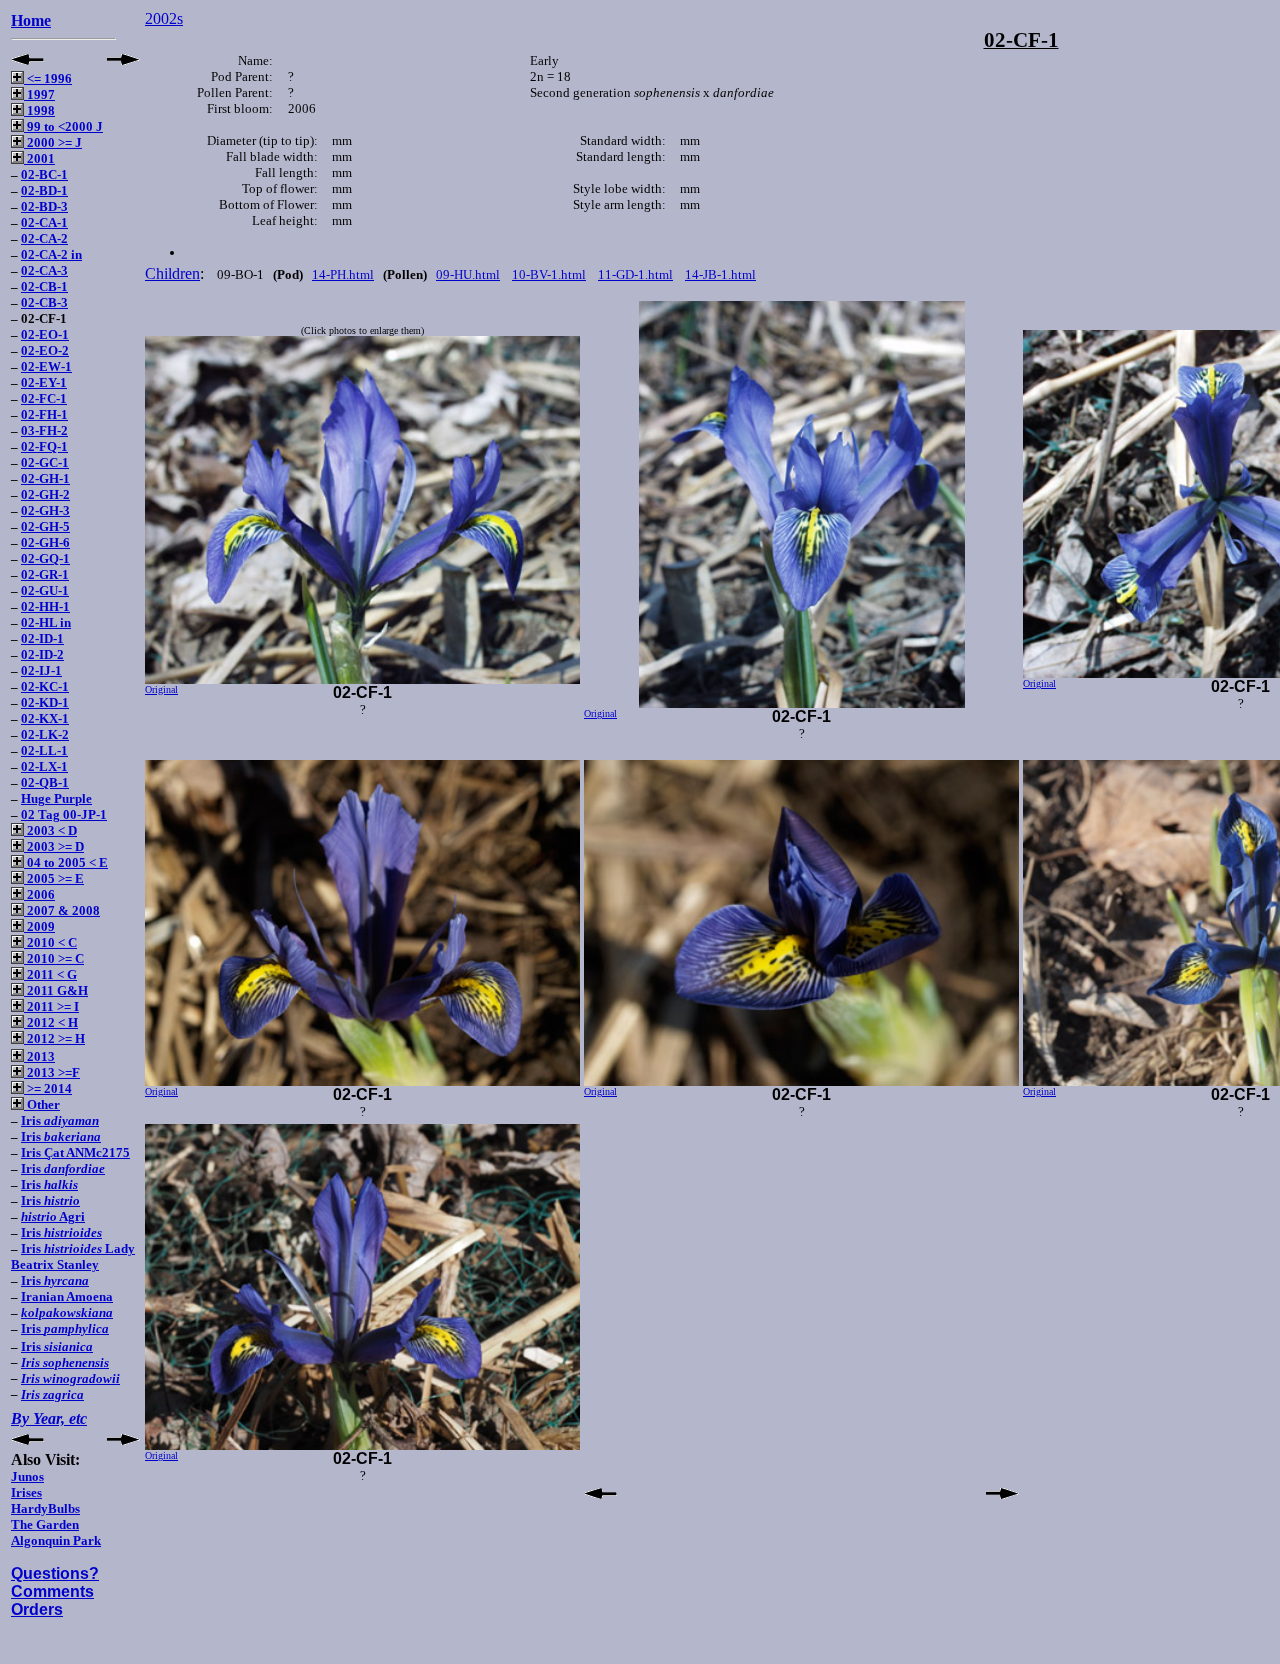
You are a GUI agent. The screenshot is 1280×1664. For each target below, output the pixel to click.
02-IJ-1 (41, 670)
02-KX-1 (45, 718)
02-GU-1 (45, 590)
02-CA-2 (44, 238)
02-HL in (46, 622)
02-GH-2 (45, 494)
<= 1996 (48, 78)
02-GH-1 (45, 478)
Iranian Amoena (67, 1296)
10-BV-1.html (549, 274)
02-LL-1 (44, 750)
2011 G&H (56, 990)
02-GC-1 (45, 462)
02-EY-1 (44, 382)
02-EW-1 (46, 366)
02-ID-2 (42, 654)
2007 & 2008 (62, 910)
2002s (164, 18)
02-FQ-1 (44, 446)
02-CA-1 (44, 222)
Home (31, 20)
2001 (39, 158)
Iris (60, 1120)
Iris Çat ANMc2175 (75, 1152)
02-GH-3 (45, 510)
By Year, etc (49, 1418)
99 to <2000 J (63, 126)
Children (172, 273)
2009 (39, 926)
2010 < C (50, 942)
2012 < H (51, 1022)
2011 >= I (51, 1006)
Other (42, 1104)
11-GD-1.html (635, 274)
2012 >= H (54, 1038)
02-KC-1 (45, 686)
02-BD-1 (44, 190)
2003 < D (50, 830)
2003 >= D (54, 846)
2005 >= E (54, 878)
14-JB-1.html (720, 274)
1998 (39, 110)
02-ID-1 (42, 638)
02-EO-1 (45, 334)
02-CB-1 (44, 286)
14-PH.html (343, 274)
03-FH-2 (44, 430)
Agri (53, 1216)
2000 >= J (53, 142)
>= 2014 (48, 1088)
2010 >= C (54, 958)
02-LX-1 (44, 766)
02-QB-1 (45, 782)
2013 (39, 1056)
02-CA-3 (44, 270)
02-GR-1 (45, 574)
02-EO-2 (45, 350)
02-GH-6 (45, 542)
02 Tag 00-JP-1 (64, 814)
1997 (39, 94)
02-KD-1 (45, 702)
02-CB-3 (44, 302)
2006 (39, 894)
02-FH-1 (44, 414)
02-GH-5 (45, 526)
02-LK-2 (45, 734)
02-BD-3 (44, 206)
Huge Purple (56, 798)
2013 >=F (52, 1072)
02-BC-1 (44, 174)
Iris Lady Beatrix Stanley (73, 1256)
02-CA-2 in (51, 254)
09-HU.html (468, 274)
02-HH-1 (45, 606)
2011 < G (50, 974)
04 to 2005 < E (66, 862)
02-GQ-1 (45, 558)
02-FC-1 (44, 398)
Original (161, 689)
